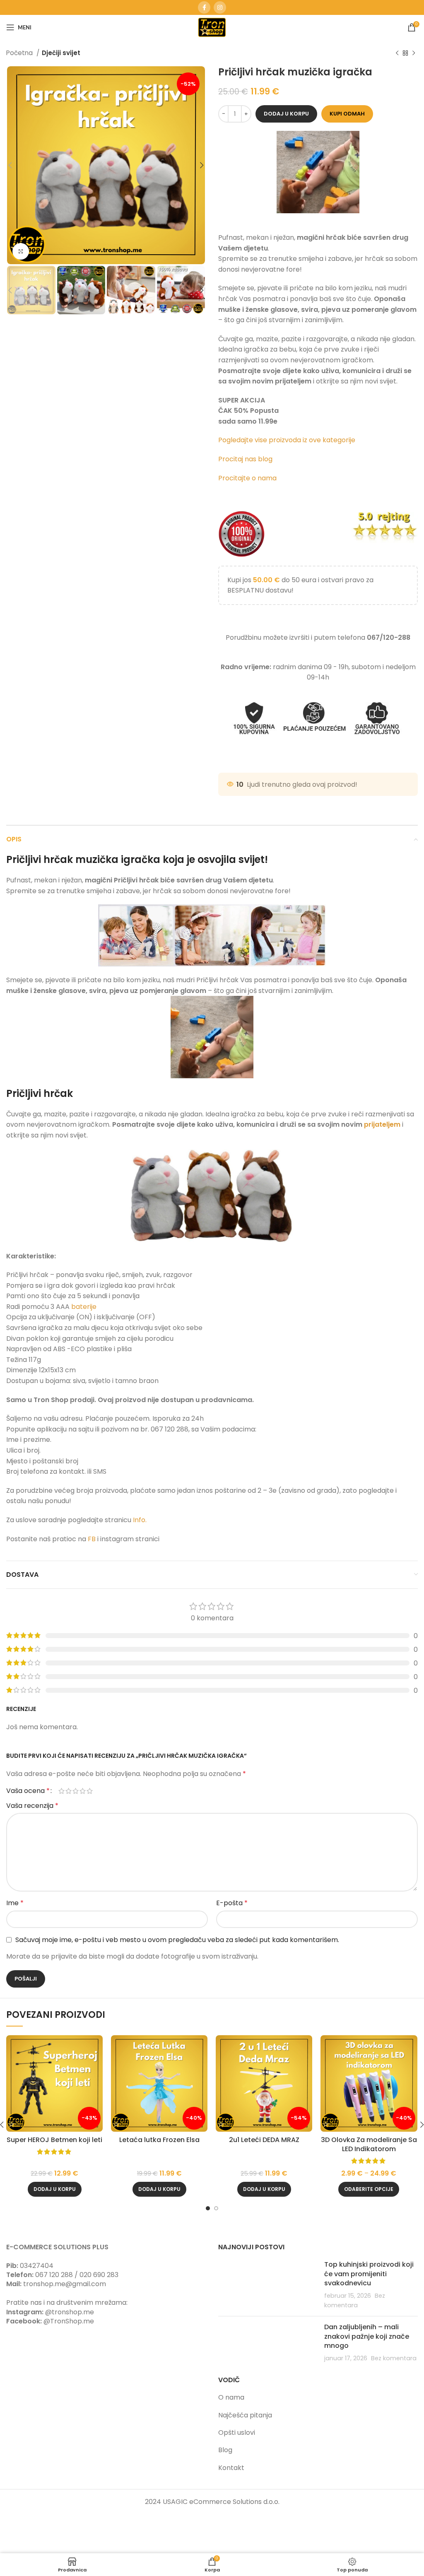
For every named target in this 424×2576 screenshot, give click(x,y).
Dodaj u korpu (286, 114)
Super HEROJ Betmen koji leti (54, 2140)
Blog (225, 2450)
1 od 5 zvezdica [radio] (61, 1791)
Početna (20, 53)
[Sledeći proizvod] (414, 53)
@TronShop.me (69, 2321)
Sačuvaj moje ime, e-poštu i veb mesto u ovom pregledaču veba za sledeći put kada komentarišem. (177, 1940)
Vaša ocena (28, 1791)
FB (93, 1539)
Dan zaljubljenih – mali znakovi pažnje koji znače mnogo (367, 2336)
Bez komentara (394, 2358)
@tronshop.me (70, 2312)
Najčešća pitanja (245, 2415)
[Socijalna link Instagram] (220, 7)
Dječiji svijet (61, 53)
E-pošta (232, 1903)
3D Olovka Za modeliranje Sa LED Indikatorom (369, 2144)
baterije (84, 1307)
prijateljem (382, 1124)
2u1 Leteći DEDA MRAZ (264, 2140)
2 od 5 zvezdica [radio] (69, 1791)
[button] (55, 2189)
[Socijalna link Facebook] (204, 7)
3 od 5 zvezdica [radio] (76, 1791)
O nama (231, 2397)
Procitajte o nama (247, 478)
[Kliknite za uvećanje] (21, 251)
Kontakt (231, 2468)
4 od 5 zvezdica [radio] (83, 1791)
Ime (15, 1903)
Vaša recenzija (32, 1806)
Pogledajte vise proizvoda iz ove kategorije (288, 440)
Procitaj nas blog (245, 459)
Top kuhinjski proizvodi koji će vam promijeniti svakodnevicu (369, 2274)
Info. (140, 1520)
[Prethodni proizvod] (397, 53)
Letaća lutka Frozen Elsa (159, 2140)
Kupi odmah (347, 114)
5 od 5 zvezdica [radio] (90, 1791)
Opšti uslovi (237, 2433)
